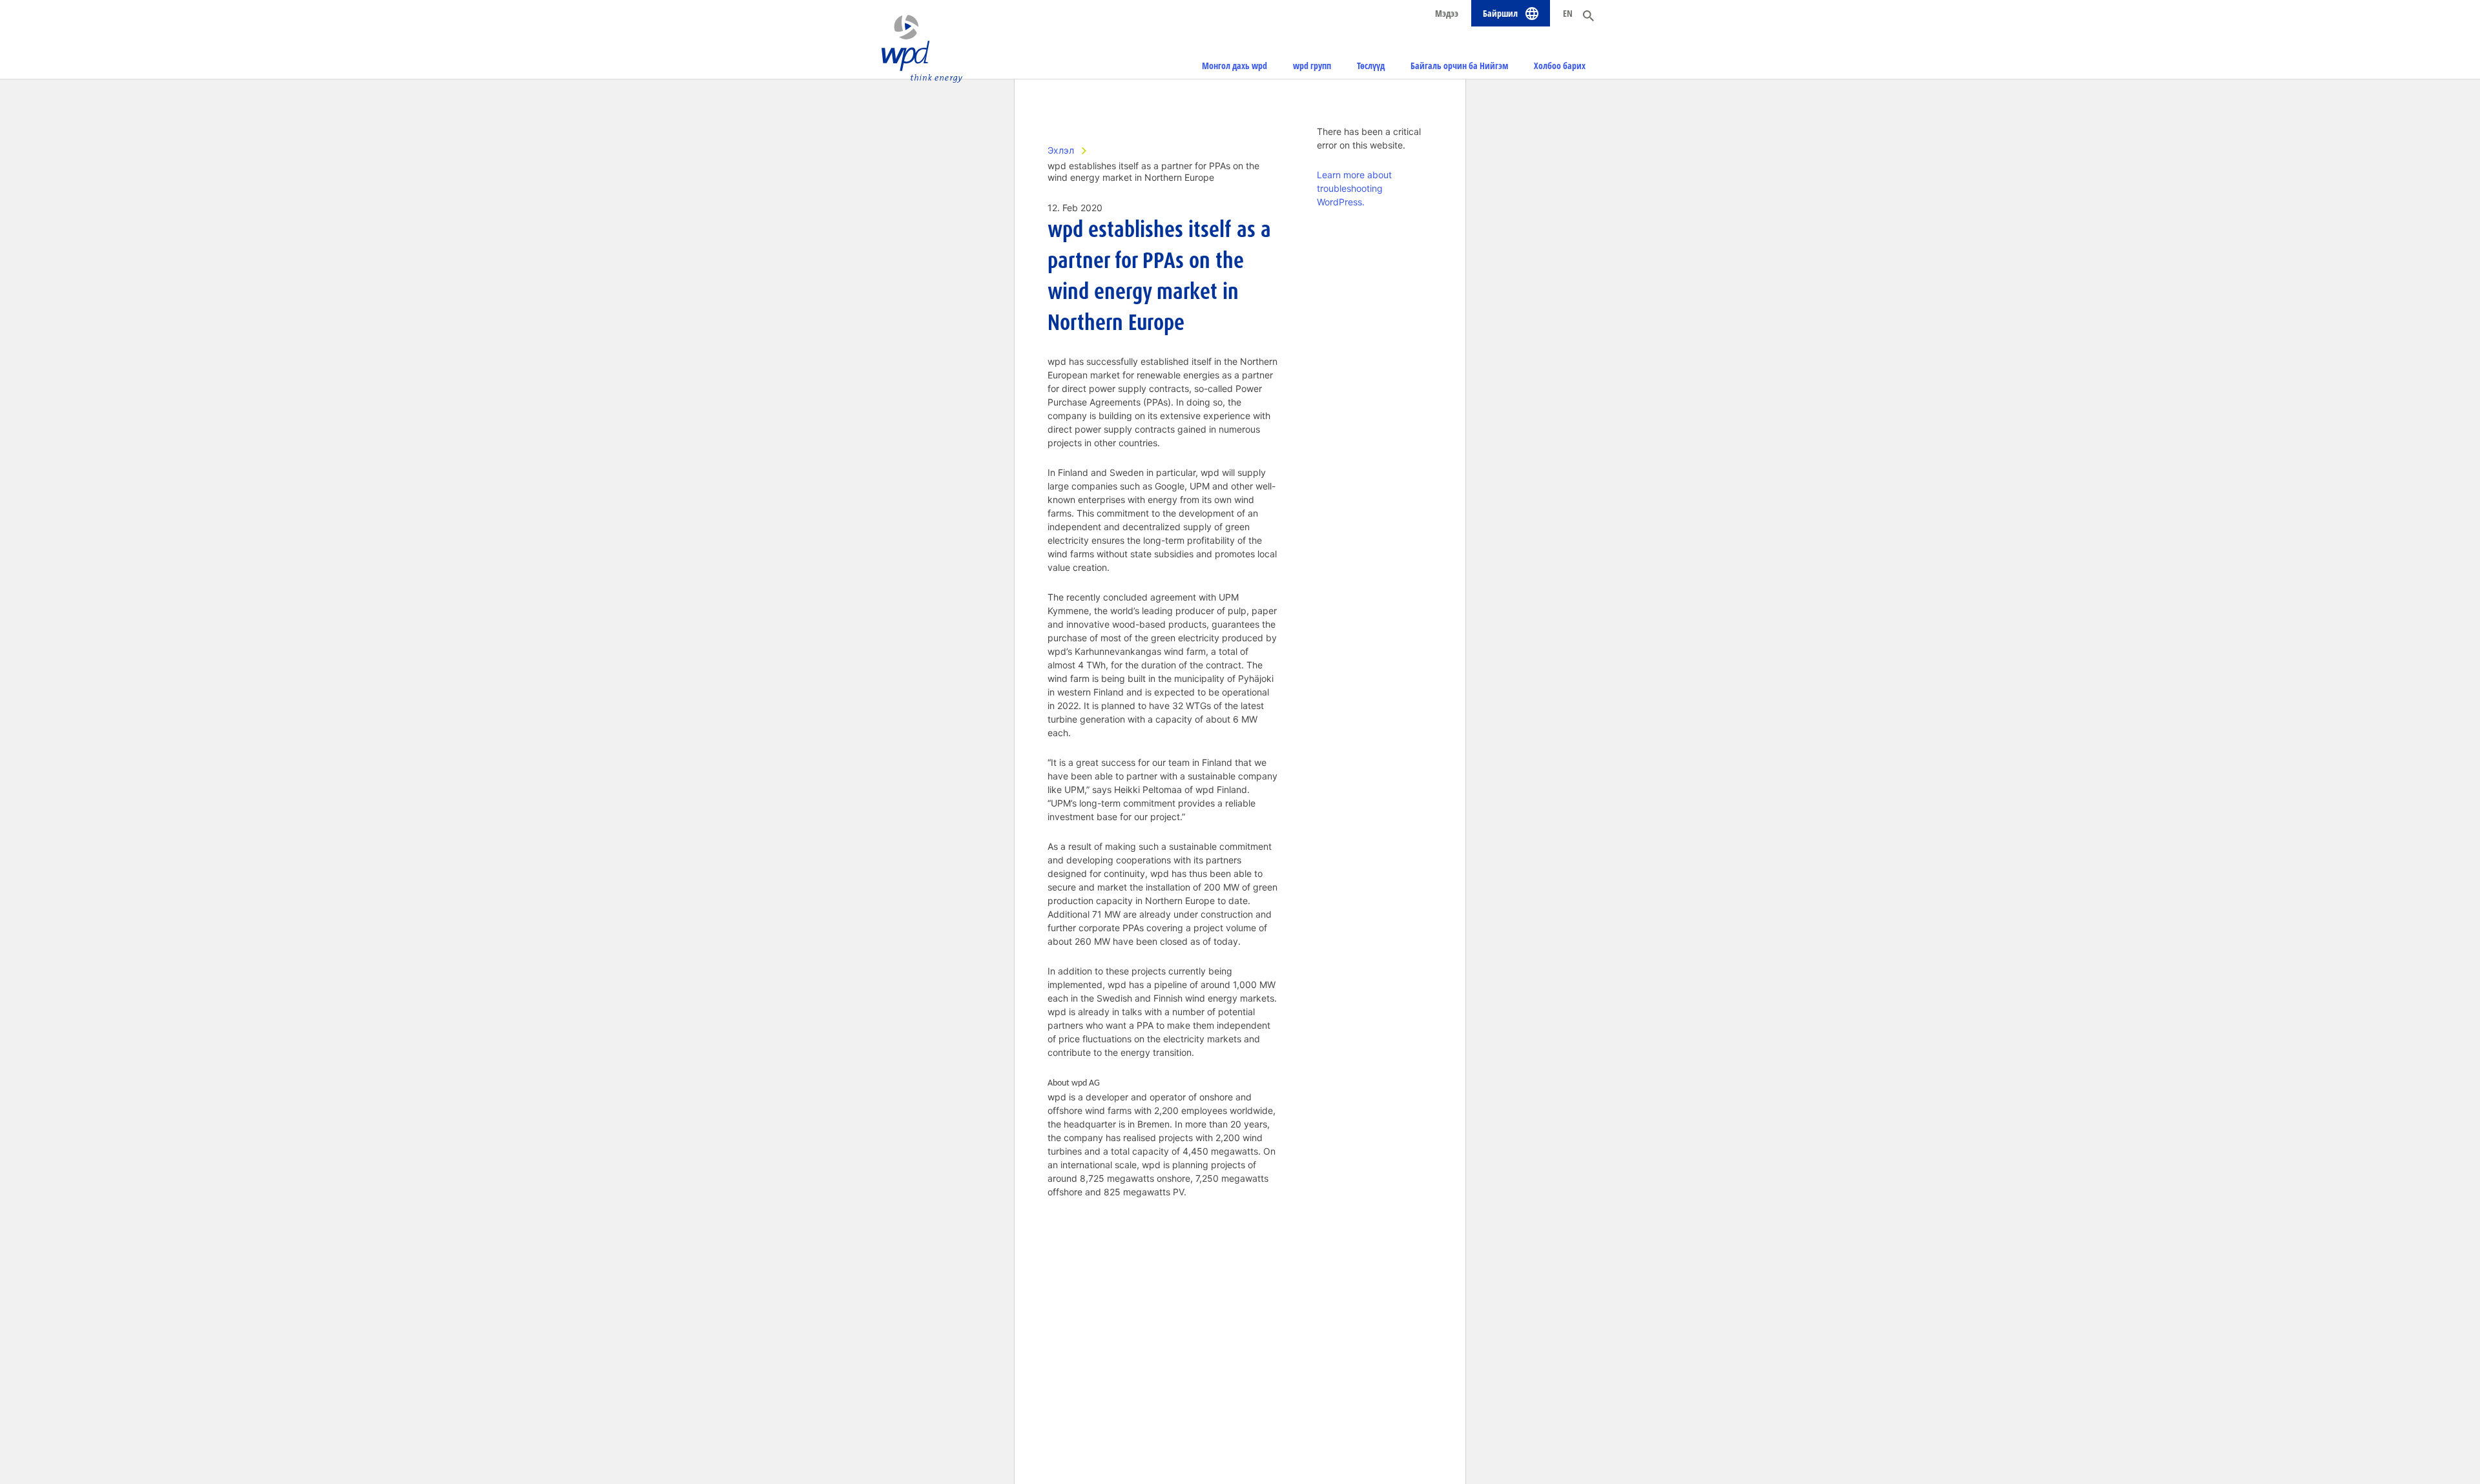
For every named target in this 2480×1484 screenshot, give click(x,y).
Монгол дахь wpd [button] (1235, 66)
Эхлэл (1061, 150)
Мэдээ (1447, 13)
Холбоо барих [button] (1560, 66)
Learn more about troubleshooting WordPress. (1354, 188)
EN (1568, 13)
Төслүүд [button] (1371, 66)
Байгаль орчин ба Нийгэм (1459, 66)
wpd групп (1312, 66)
